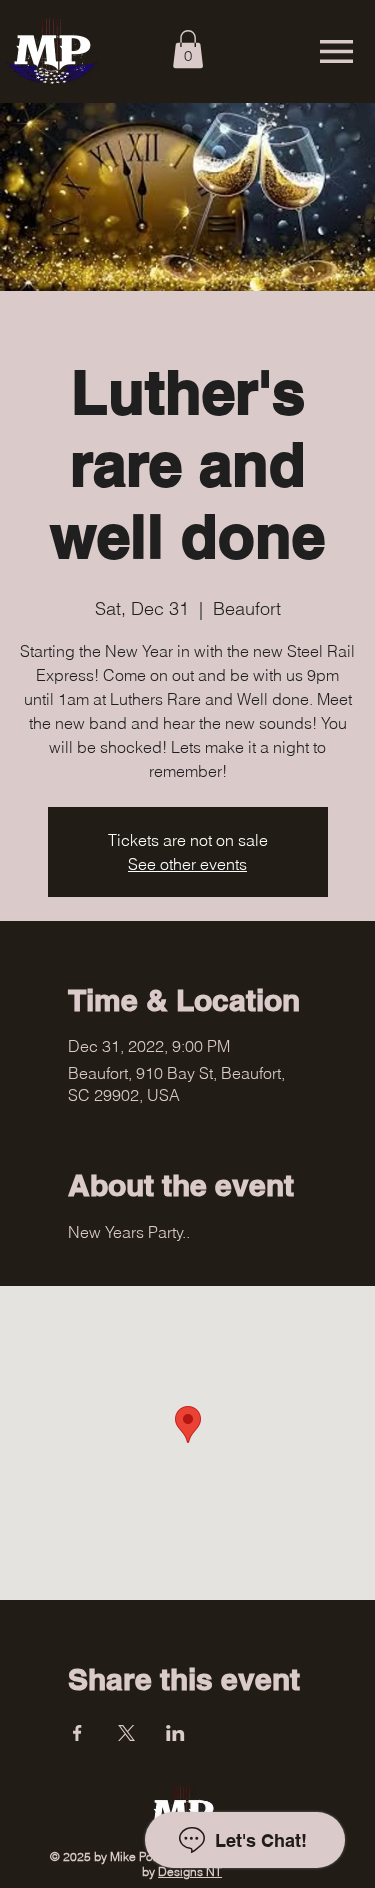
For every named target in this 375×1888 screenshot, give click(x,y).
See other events (187, 864)
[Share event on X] (126, 1733)
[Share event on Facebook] (77, 1733)
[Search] (154, 52)
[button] (188, 49)
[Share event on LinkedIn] (175, 1733)
